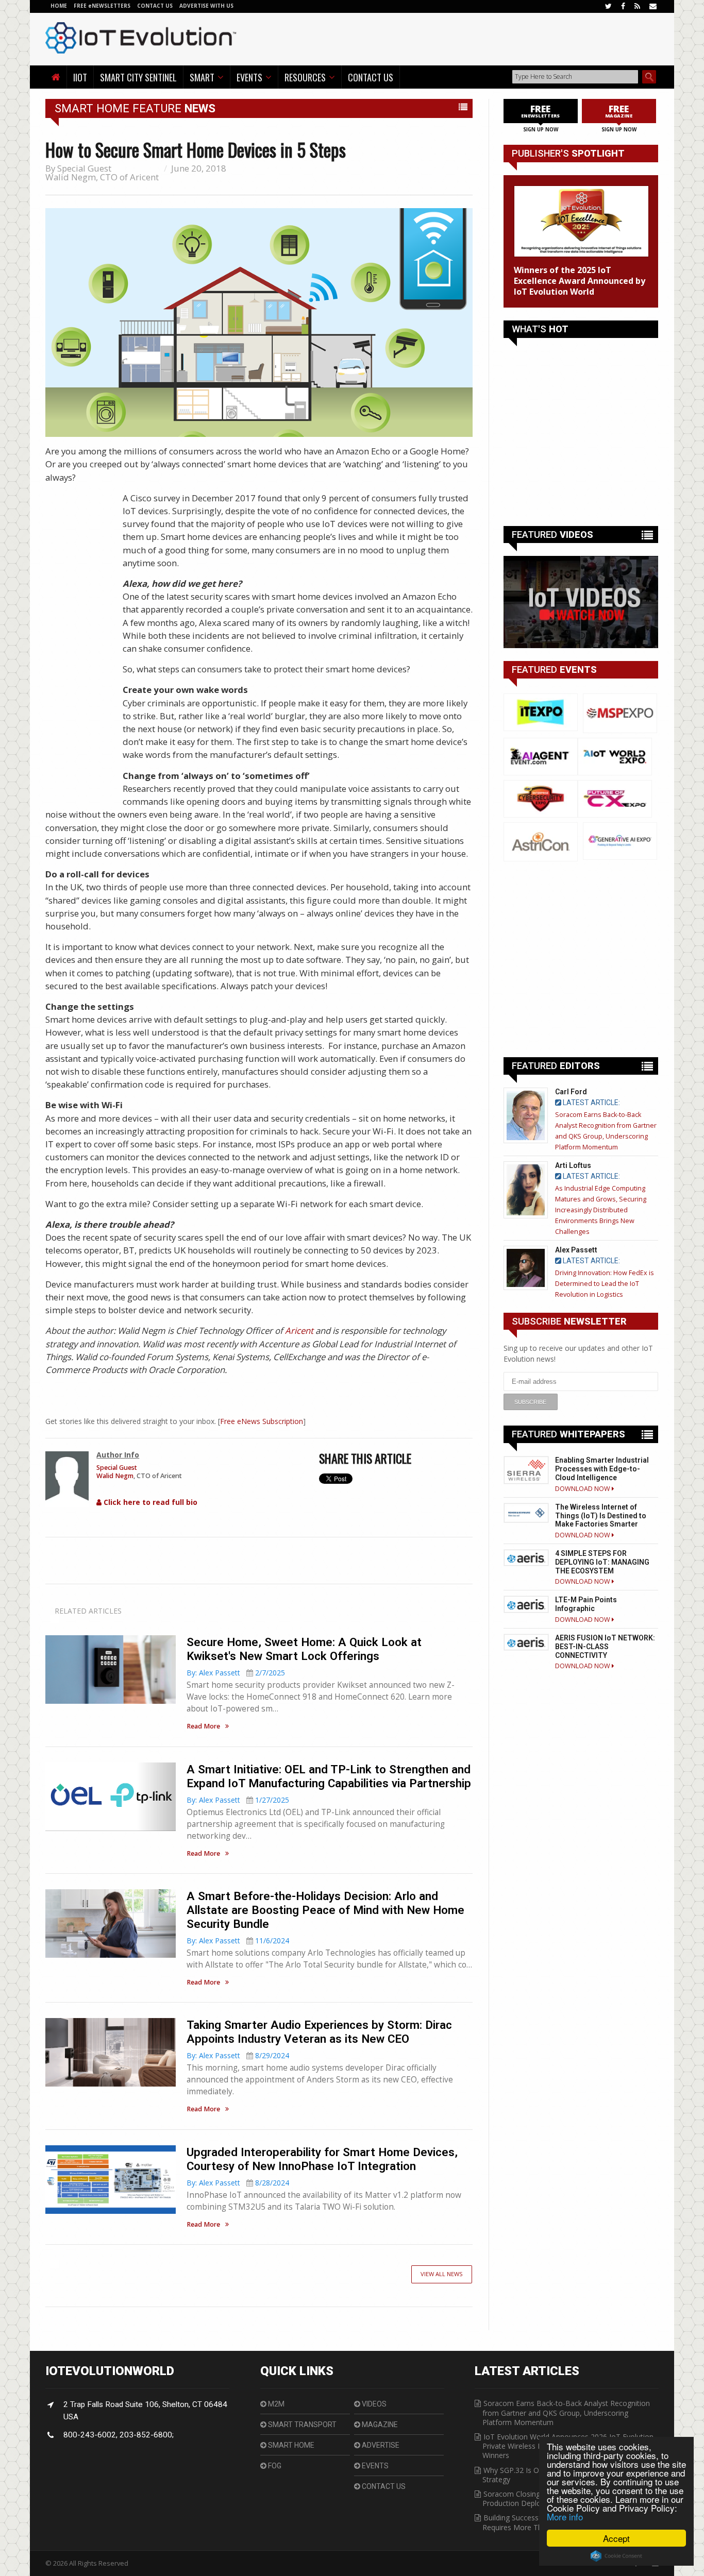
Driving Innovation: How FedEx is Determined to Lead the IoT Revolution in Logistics (605, 1284)
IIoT (80, 77)
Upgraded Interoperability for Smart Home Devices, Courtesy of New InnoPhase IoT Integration (322, 2159)
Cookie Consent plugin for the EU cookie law (616, 2556)
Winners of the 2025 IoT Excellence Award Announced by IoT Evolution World (580, 281)
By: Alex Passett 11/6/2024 (238, 1941)
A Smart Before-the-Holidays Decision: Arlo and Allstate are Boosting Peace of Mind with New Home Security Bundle (325, 1910)
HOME (59, 6)
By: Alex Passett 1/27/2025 (238, 1800)
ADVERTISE (380, 2445)
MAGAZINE (379, 2425)
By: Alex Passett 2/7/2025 (236, 1673)
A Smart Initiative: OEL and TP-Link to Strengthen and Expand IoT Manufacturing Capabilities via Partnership (329, 1776)
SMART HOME (290, 2445)
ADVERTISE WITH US (206, 6)
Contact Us (371, 77)
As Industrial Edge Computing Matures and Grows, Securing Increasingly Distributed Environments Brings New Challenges (601, 1210)
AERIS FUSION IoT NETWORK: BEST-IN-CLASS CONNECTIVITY (605, 1647)
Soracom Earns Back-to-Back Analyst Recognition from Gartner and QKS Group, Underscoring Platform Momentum (566, 2412)
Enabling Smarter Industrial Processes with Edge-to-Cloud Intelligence (602, 1469)
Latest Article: (591, 1103)
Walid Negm (71, 177)
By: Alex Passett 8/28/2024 (238, 2183)
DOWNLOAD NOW (583, 1489)
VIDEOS (373, 2404)
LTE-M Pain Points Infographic (586, 1604)
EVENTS (374, 2466)
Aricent (299, 1331)
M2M (275, 2404)
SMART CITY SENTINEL (138, 77)
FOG (274, 2466)
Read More (203, 1726)
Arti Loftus (573, 1165)
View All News (442, 2274)
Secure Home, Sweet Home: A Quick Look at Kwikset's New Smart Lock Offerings (304, 1649)
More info (565, 2516)
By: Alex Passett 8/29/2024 (238, 2055)
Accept (616, 2538)
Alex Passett (576, 1250)
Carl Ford (571, 1092)
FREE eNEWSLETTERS (103, 6)
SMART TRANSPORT (301, 2425)
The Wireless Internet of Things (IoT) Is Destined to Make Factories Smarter (601, 1516)
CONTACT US (156, 6)
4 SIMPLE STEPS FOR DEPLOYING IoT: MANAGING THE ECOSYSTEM (602, 1562)
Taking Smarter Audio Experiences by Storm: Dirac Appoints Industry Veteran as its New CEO (319, 2032)
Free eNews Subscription (262, 1421)
